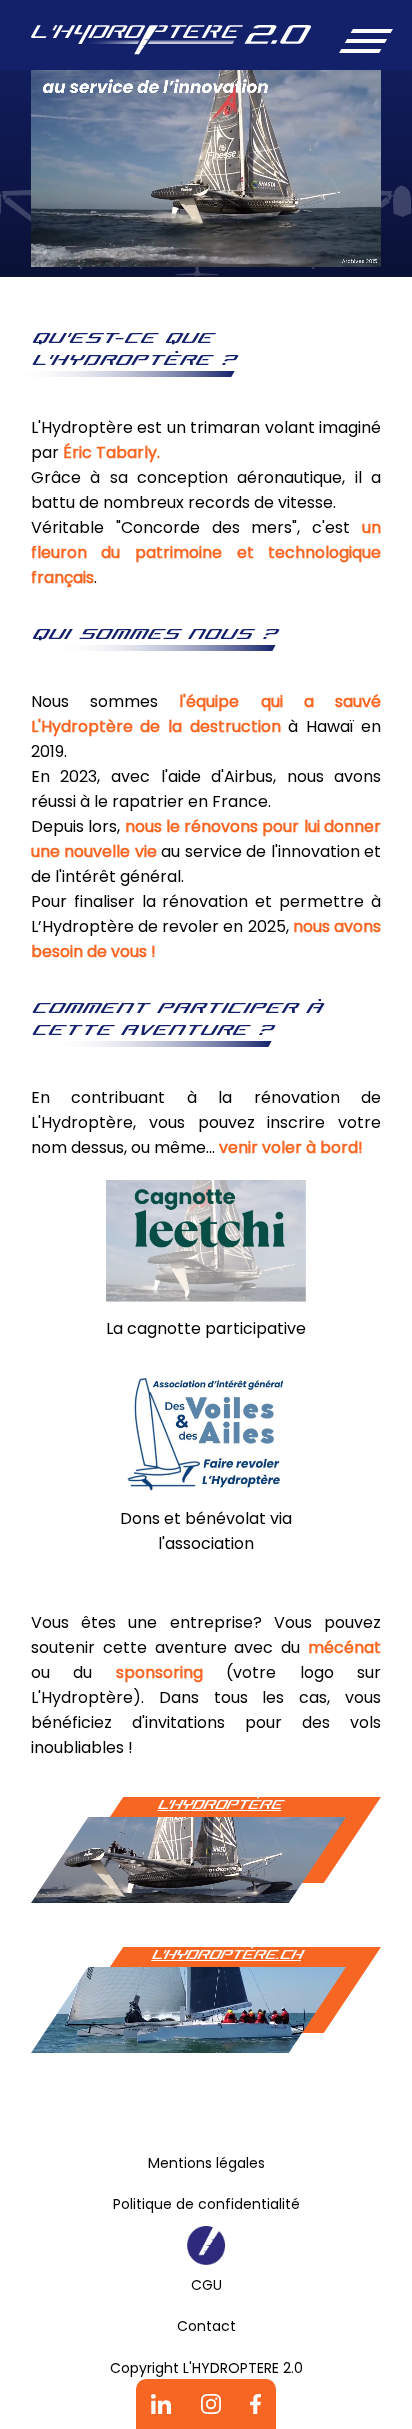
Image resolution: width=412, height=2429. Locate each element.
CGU (206, 2285)
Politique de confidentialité (206, 2204)
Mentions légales (206, 2163)
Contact (206, 2326)
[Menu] (363, 40)
